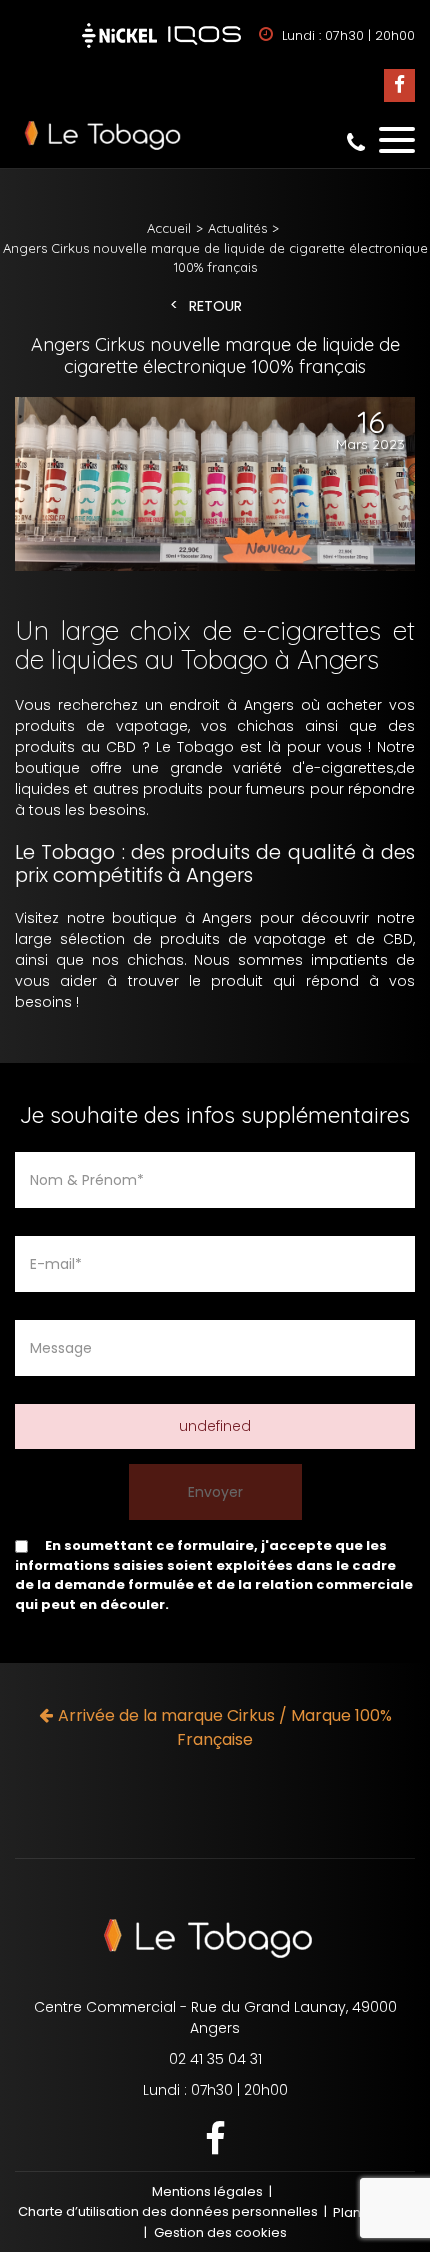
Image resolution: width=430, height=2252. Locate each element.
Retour (215, 306)
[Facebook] (399, 85)
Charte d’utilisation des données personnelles (168, 2211)
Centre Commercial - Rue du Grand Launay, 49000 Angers (215, 2017)
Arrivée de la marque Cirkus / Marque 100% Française (225, 1727)
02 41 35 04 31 (356, 142)
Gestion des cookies (220, 2232)
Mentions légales (207, 2191)
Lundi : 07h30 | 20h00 (215, 2090)
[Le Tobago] (215, 135)
